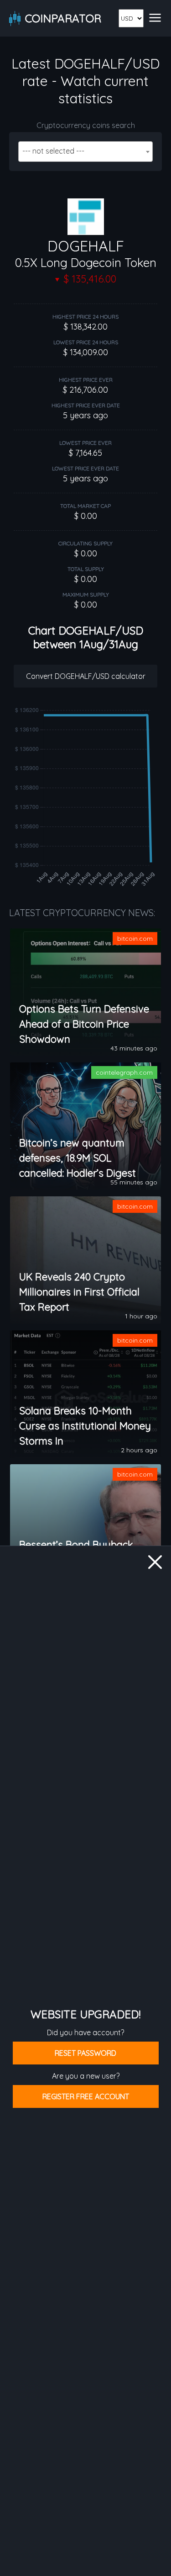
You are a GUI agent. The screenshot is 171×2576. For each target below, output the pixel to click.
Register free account (86, 2096)
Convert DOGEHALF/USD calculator (86, 676)
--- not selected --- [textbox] (53, 151)
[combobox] (85, 152)
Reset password (85, 2053)
